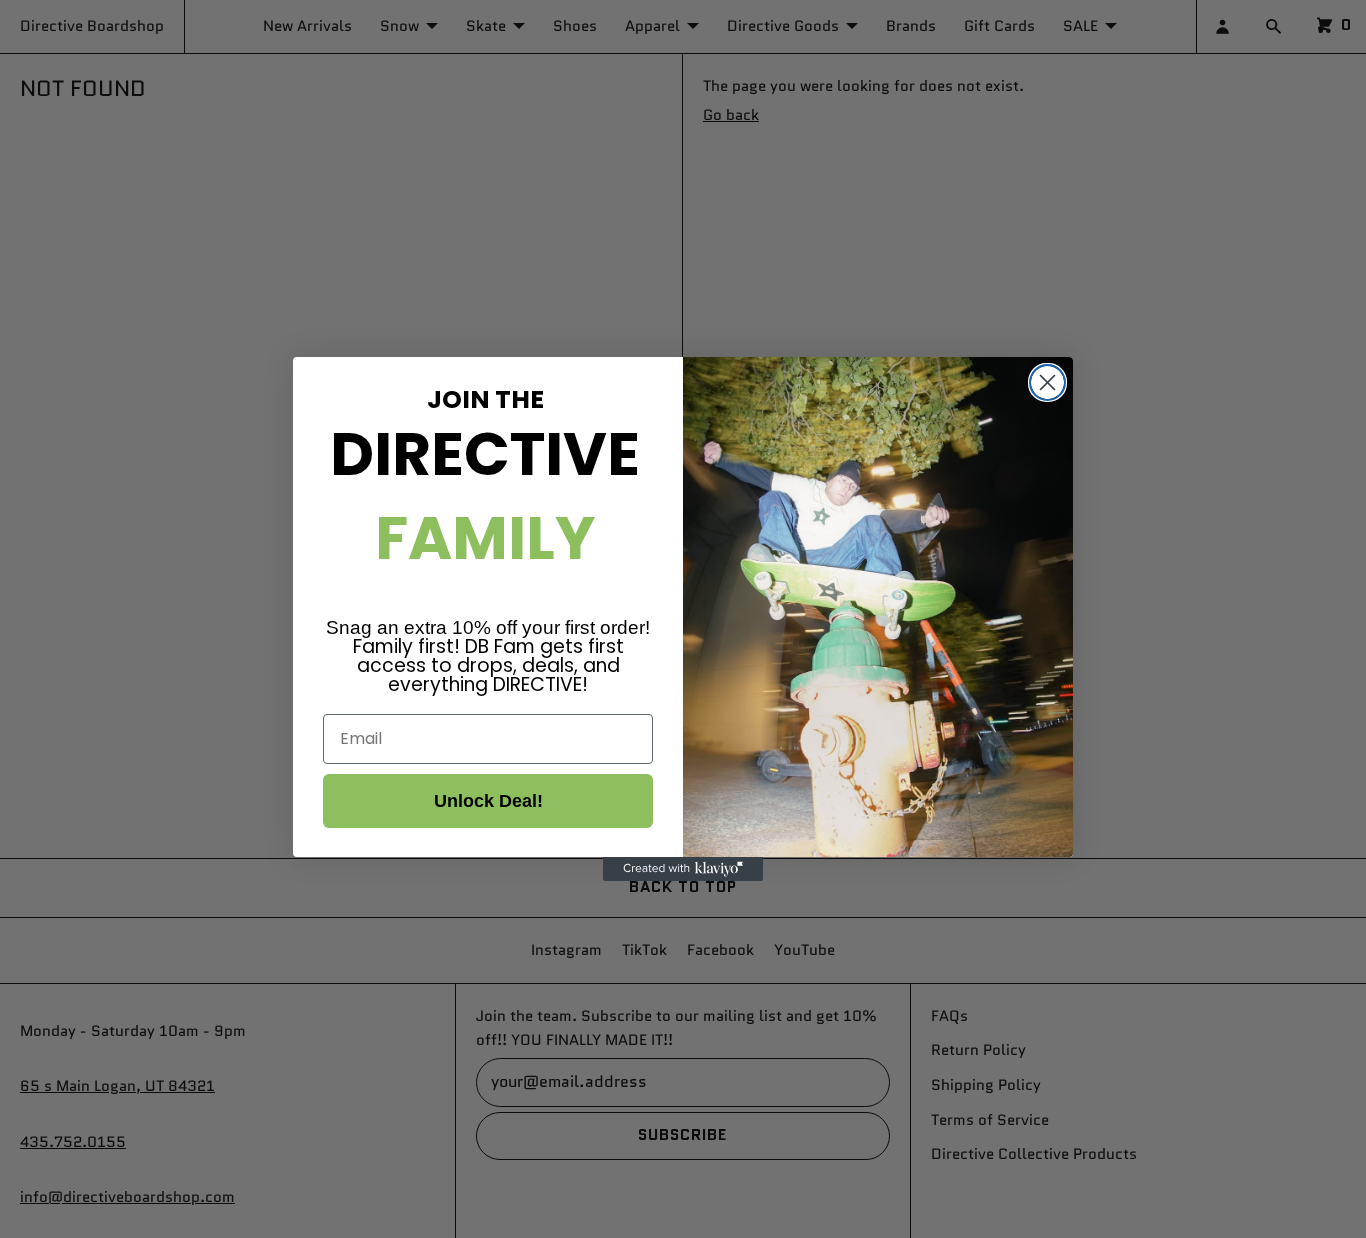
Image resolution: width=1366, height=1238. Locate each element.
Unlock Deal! (488, 801)
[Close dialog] (1047, 382)
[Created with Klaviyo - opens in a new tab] (683, 869)
